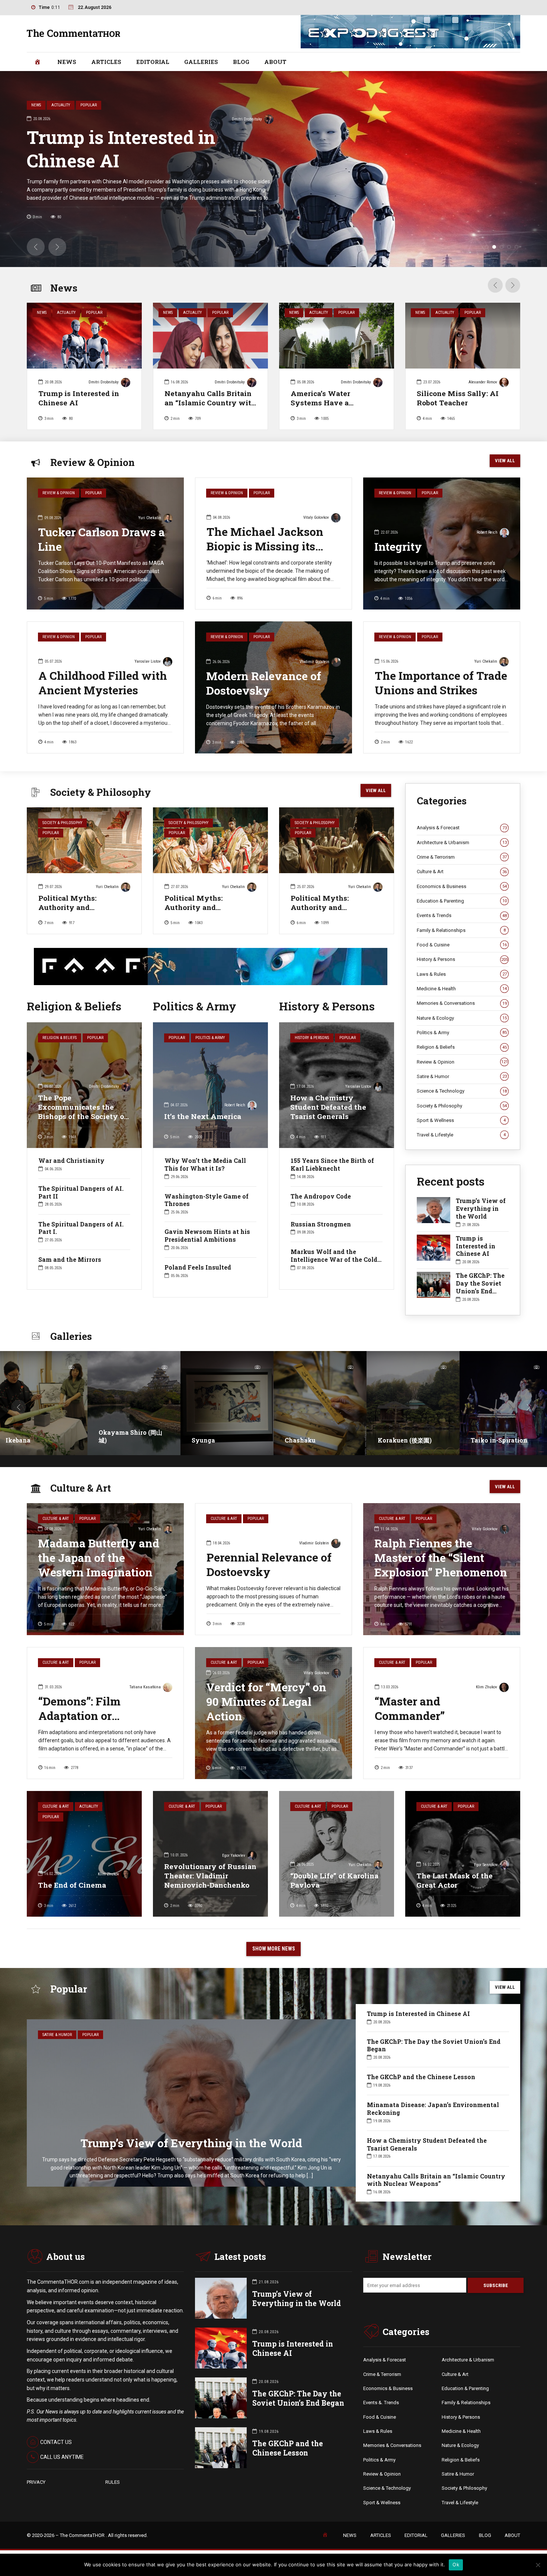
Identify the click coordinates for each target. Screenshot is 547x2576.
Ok (456, 2564)
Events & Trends (462, 915)
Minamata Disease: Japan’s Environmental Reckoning (433, 2109)
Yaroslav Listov (148, 661)
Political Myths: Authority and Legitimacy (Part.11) (74, 907)
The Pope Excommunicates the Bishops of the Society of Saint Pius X (82, 1112)
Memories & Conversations (462, 1003)
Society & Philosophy (62, 823)
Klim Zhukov (487, 1687)
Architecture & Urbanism (462, 842)
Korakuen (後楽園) (312, 1440)
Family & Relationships (461, 930)
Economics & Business (462, 886)
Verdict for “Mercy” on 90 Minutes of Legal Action (266, 1702)
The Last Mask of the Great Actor (455, 1880)
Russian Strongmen (321, 1224)
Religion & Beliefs (60, 1038)
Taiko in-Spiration (406, 1440)
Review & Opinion (59, 493)
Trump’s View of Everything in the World (481, 1208)
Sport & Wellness (461, 1120)
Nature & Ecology (462, 1018)
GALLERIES (201, 62)
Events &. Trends (381, 2403)
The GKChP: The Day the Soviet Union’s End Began (383, 149)
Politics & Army (210, 1038)
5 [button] (516, 247)
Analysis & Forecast (462, 828)
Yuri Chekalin (497, 119)
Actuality (66, 313)
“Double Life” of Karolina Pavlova (334, 1880)
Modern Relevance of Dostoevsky (264, 683)
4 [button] (509, 247)
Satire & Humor (462, 1076)
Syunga (110, 1440)
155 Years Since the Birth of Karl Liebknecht (332, 1164)
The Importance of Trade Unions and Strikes (441, 683)
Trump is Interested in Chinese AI (79, 398)
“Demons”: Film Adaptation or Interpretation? (79, 1716)
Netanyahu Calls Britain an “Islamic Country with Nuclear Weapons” (210, 403)
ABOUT (275, 62)
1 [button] (487, 247)
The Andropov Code (321, 1196)
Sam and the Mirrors (70, 1259)
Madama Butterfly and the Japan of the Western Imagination (99, 1558)
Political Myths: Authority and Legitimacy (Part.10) (201, 907)
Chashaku (207, 1440)
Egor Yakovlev (234, 1855)
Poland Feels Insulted (198, 1267)
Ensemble (485, 1440)
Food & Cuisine (462, 945)
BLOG (241, 62)
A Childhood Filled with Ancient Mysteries (103, 683)
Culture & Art (462, 871)
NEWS (67, 62)
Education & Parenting (462, 901)
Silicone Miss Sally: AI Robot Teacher (458, 398)
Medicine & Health (462, 989)
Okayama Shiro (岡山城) (37, 1436)
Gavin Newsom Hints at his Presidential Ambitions (207, 1235)
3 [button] (502, 247)
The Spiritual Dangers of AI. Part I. (81, 1228)
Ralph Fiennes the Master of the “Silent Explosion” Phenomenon (441, 1558)
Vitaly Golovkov (316, 517)
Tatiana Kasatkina (145, 1687)
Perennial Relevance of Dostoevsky (269, 1564)
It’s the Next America (203, 1116)
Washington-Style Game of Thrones (207, 1200)
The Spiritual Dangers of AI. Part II (81, 1192)
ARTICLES (106, 62)
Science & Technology (462, 1091)
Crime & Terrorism (462, 857)
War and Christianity (71, 1160)
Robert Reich (487, 532)
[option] (84, 369)
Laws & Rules (462, 974)
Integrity (398, 546)
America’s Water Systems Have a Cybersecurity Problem (332, 403)
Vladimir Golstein (314, 662)
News (42, 313)
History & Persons (312, 1038)
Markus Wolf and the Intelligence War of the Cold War (334, 1259)
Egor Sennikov (486, 1865)
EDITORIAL (153, 62)
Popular (94, 313)
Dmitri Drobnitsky (104, 382)
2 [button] (494, 247)
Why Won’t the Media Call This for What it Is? (205, 1164)
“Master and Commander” (410, 1708)
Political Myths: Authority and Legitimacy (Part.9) (325, 907)
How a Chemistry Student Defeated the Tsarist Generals (328, 1107)
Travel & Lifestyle (461, 1135)
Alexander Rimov (483, 382)
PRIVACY (36, 2482)
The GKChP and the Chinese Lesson (421, 2077)
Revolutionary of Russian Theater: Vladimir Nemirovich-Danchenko (210, 1876)
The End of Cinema (72, 1885)
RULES (113, 2482)
